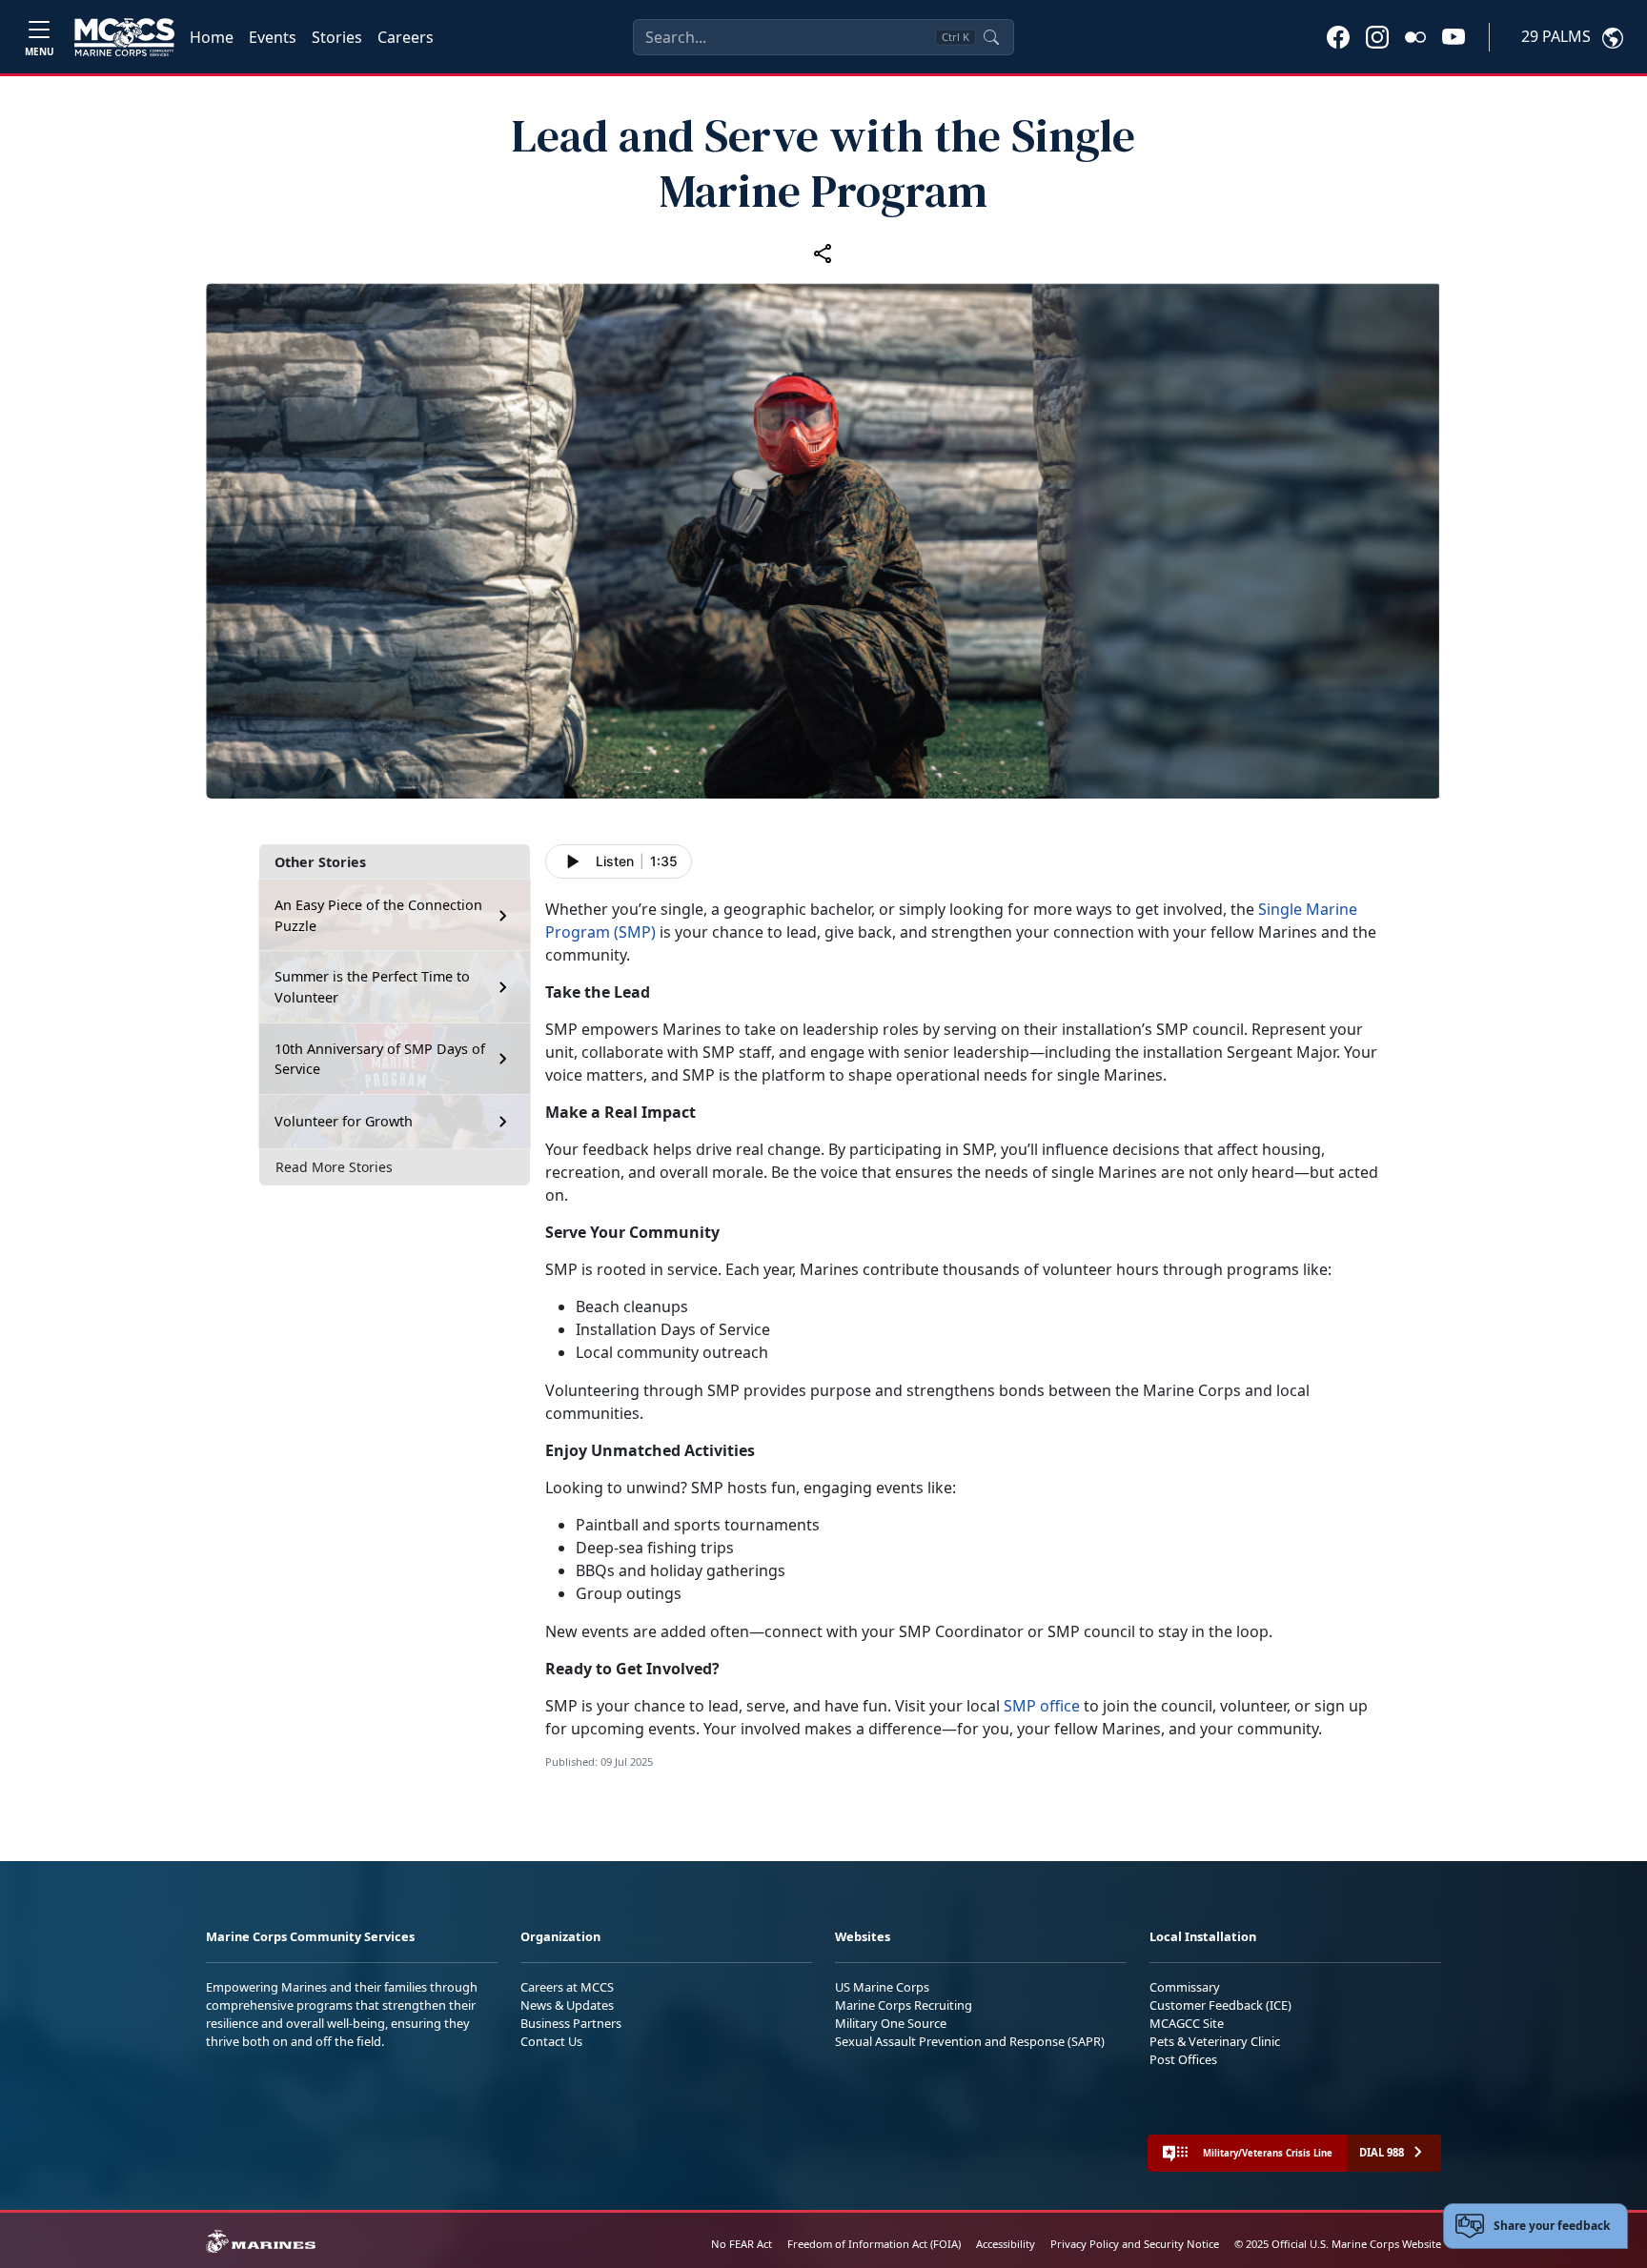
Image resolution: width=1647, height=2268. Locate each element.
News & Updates (567, 2005)
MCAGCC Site (1187, 2023)
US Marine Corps (882, 1987)
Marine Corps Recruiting (904, 2005)
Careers (406, 37)
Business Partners (571, 2023)
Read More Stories (334, 1167)
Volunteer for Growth (344, 1121)
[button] (1338, 36)
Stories (337, 37)
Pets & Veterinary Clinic (1215, 2041)
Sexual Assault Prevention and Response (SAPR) (970, 2041)
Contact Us (551, 2041)
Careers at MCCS (567, 1987)
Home (212, 37)
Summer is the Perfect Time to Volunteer (372, 987)
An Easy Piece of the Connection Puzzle (378, 915)
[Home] (124, 37)
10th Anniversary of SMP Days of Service (380, 1059)
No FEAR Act (742, 2244)
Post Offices (1183, 2059)
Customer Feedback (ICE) (1220, 2005)
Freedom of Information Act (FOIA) (874, 2244)
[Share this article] (823, 253)
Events (273, 37)
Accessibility (1006, 2244)
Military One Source (891, 2023)
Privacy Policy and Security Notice (1135, 2244)
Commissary (1185, 1987)
